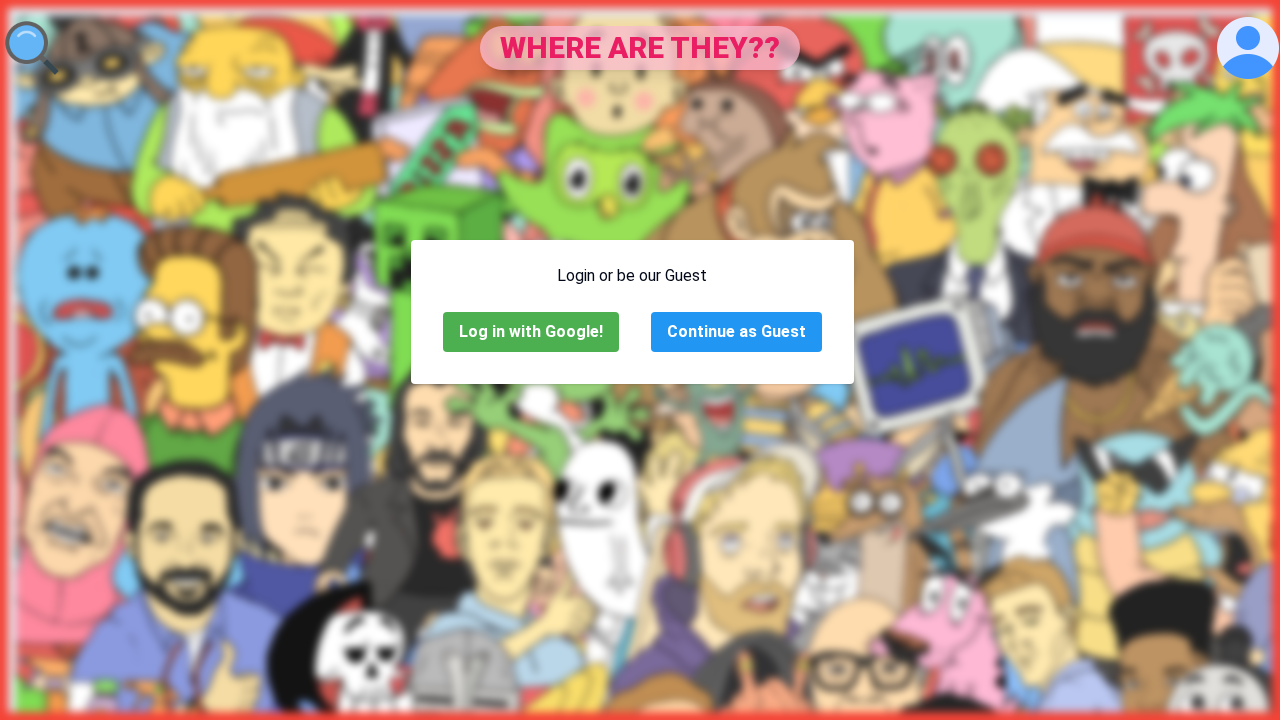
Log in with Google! (531, 331)
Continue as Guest (736, 331)
